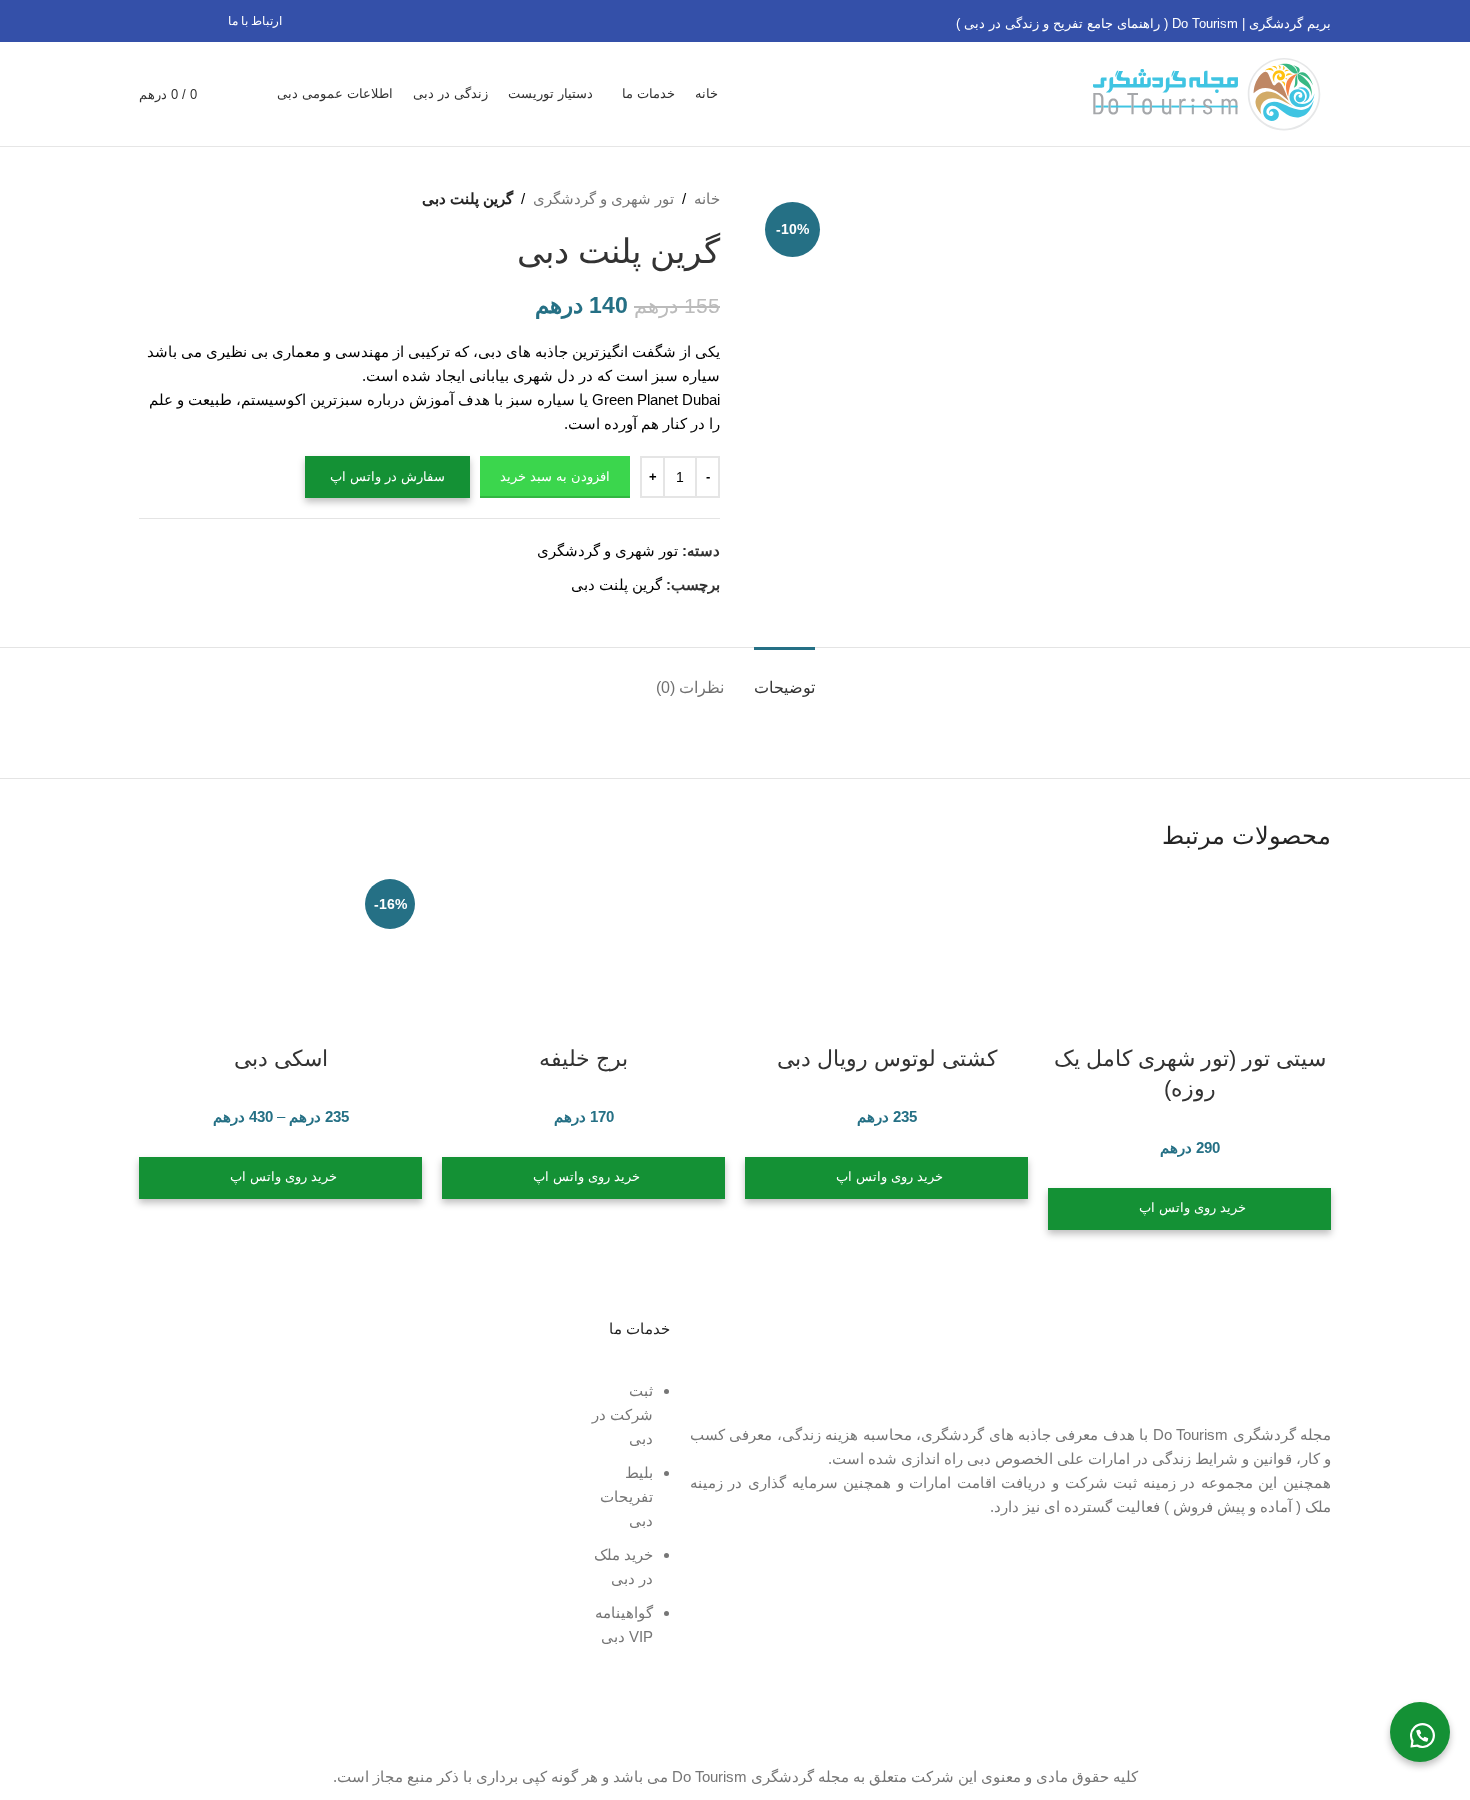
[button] (1420, 1732)
